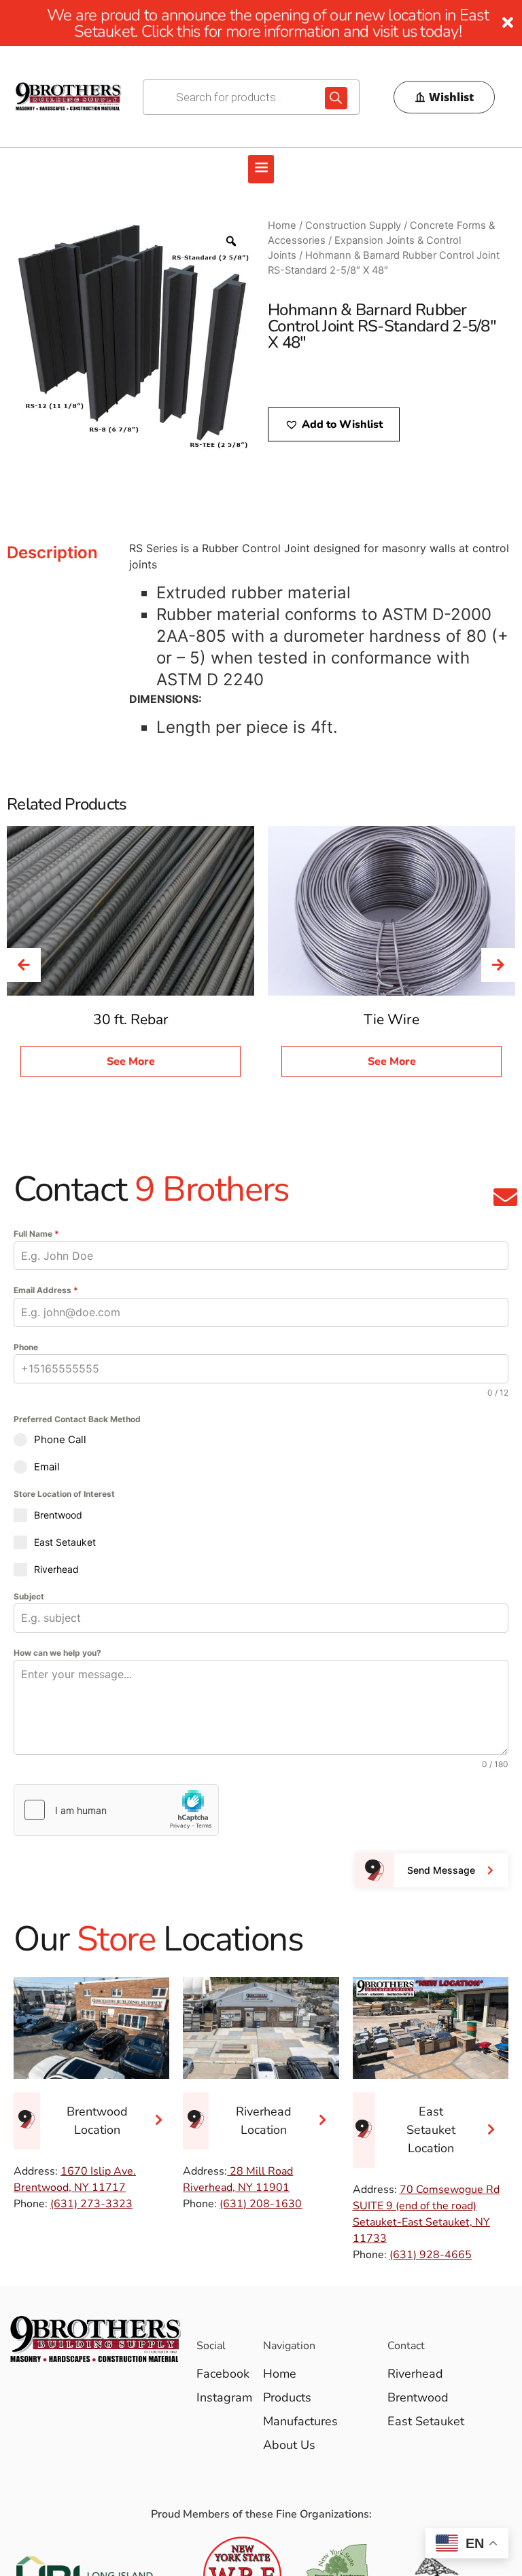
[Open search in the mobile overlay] (251, 97)
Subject (29, 1596)
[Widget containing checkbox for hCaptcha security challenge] (116, 1810)
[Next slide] (498, 965)
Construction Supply (353, 225)
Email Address (46, 1290)
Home (282, 225)
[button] (261, 169)
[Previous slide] (24, 965)
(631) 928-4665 (431, 2255)
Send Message (441, 1870)
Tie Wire (391, 1019)
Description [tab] (52, 552)
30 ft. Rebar (131, 1019)
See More (131, 1062)
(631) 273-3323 (91, 2204)
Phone (26, 1347)
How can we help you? (57, 1653)
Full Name (36, 1234)
